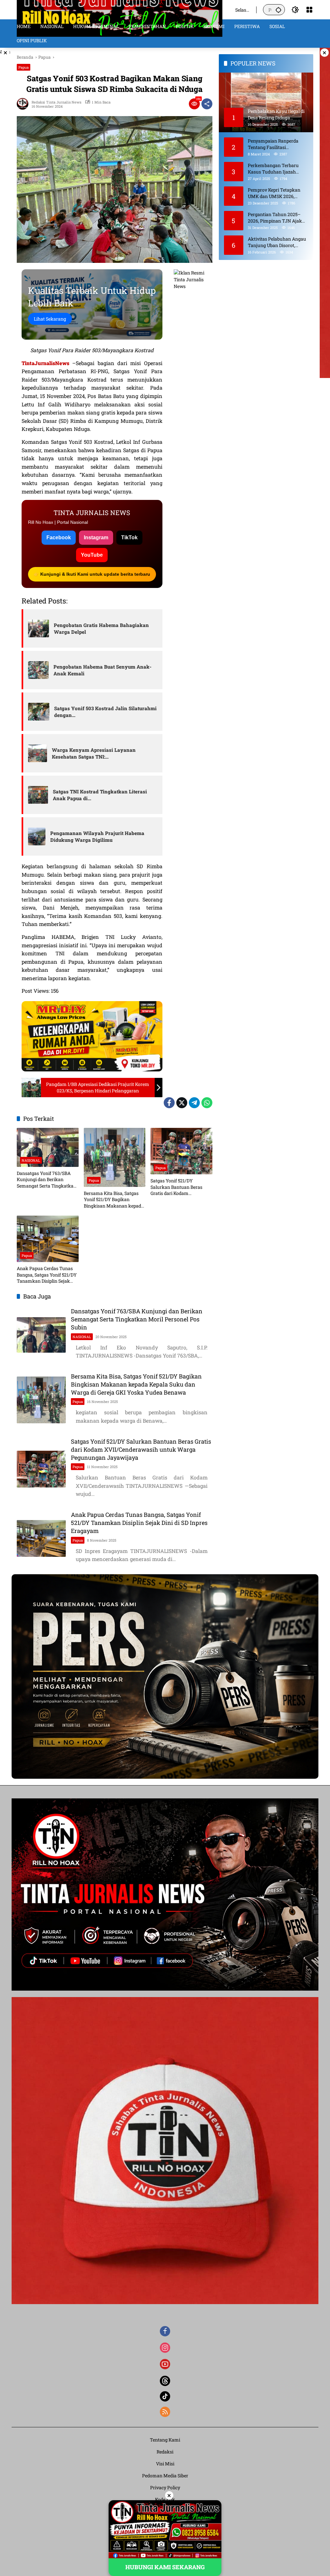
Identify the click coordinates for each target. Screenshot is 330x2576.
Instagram (96, 537)
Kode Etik (165, 2499)
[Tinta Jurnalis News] (120, 9)
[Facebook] (169, 1103)
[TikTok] (165, 2396)
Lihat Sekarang (50, 319)
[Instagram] (165, 2348)
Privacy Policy (165, 2487)
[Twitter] (182, 1103)
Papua (24, 67)
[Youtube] (165, 2364)
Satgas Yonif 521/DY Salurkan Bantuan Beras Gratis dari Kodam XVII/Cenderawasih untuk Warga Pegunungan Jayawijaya (179, 1187)
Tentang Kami (165, 2440)
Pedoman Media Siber (165, 2476)
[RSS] (165, 2412)
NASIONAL (31, 1160)
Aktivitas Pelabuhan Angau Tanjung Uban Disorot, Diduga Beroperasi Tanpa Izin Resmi (277, 242)
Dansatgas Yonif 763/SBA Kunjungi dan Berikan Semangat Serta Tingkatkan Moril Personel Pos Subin (47, 1180)
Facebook (59, 537)
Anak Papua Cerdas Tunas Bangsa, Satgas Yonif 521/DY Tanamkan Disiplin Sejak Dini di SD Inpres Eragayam (47, 1275)
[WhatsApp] (207, 1103)
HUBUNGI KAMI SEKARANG (165, 2567)
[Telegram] (194, 1103)
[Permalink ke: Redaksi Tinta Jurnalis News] (24, 104)
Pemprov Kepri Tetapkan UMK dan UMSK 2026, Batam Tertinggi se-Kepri (274, 193)
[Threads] (165, 2381)
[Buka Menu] (309, 10)
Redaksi (165, 2452)
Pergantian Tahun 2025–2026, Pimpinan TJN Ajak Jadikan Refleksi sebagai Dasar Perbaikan (275, 218)
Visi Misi (165, 2464)
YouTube (92, 555)
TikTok (129, 537)
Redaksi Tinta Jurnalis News (56, 102)
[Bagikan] (207, 104)
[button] (278, 10)
